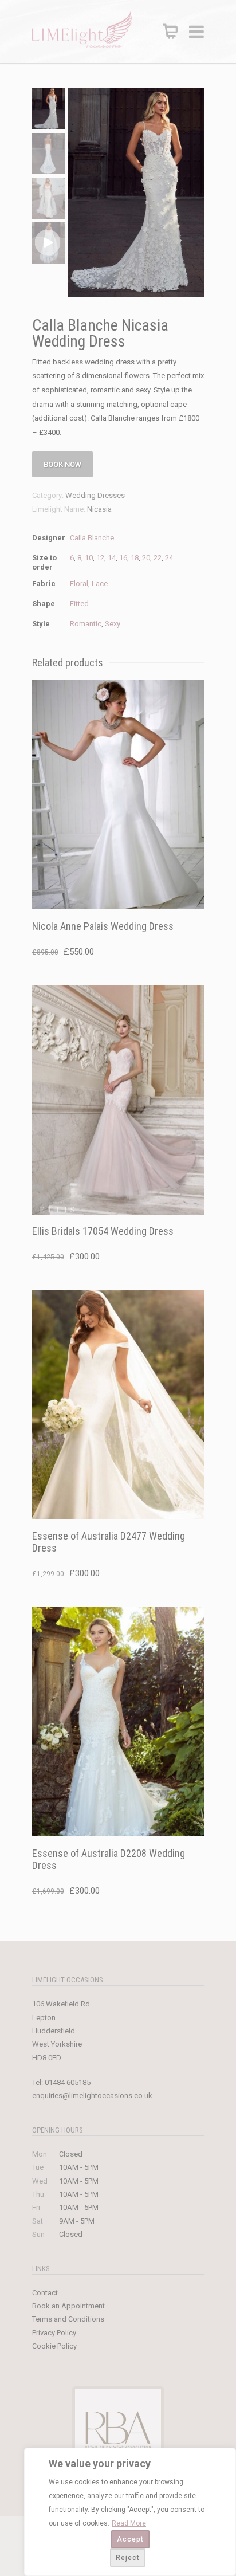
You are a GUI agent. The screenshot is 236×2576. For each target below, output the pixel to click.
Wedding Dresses (95, 495)
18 (135, 558)
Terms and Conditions (68, 2319)
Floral (79, 584)
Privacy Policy (54, 2333)
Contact (45, 2293)
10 (89, 558)
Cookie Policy (54, 2346)
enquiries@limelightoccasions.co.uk (92, 2096)
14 (112, 558)
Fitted (79, 604)
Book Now (62, 464)
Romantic (86, 624)
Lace (100, 584)
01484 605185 (68, 2082)
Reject (128, 2558)
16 (123, 558)
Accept (130, 2539)
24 (169, 558)
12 (100, 558)
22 (158, 558)
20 (146, 558)
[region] (130, 2512)
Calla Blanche (92, 538)
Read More (129, 2523)
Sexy (113, 624)
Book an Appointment (68, 2306)
